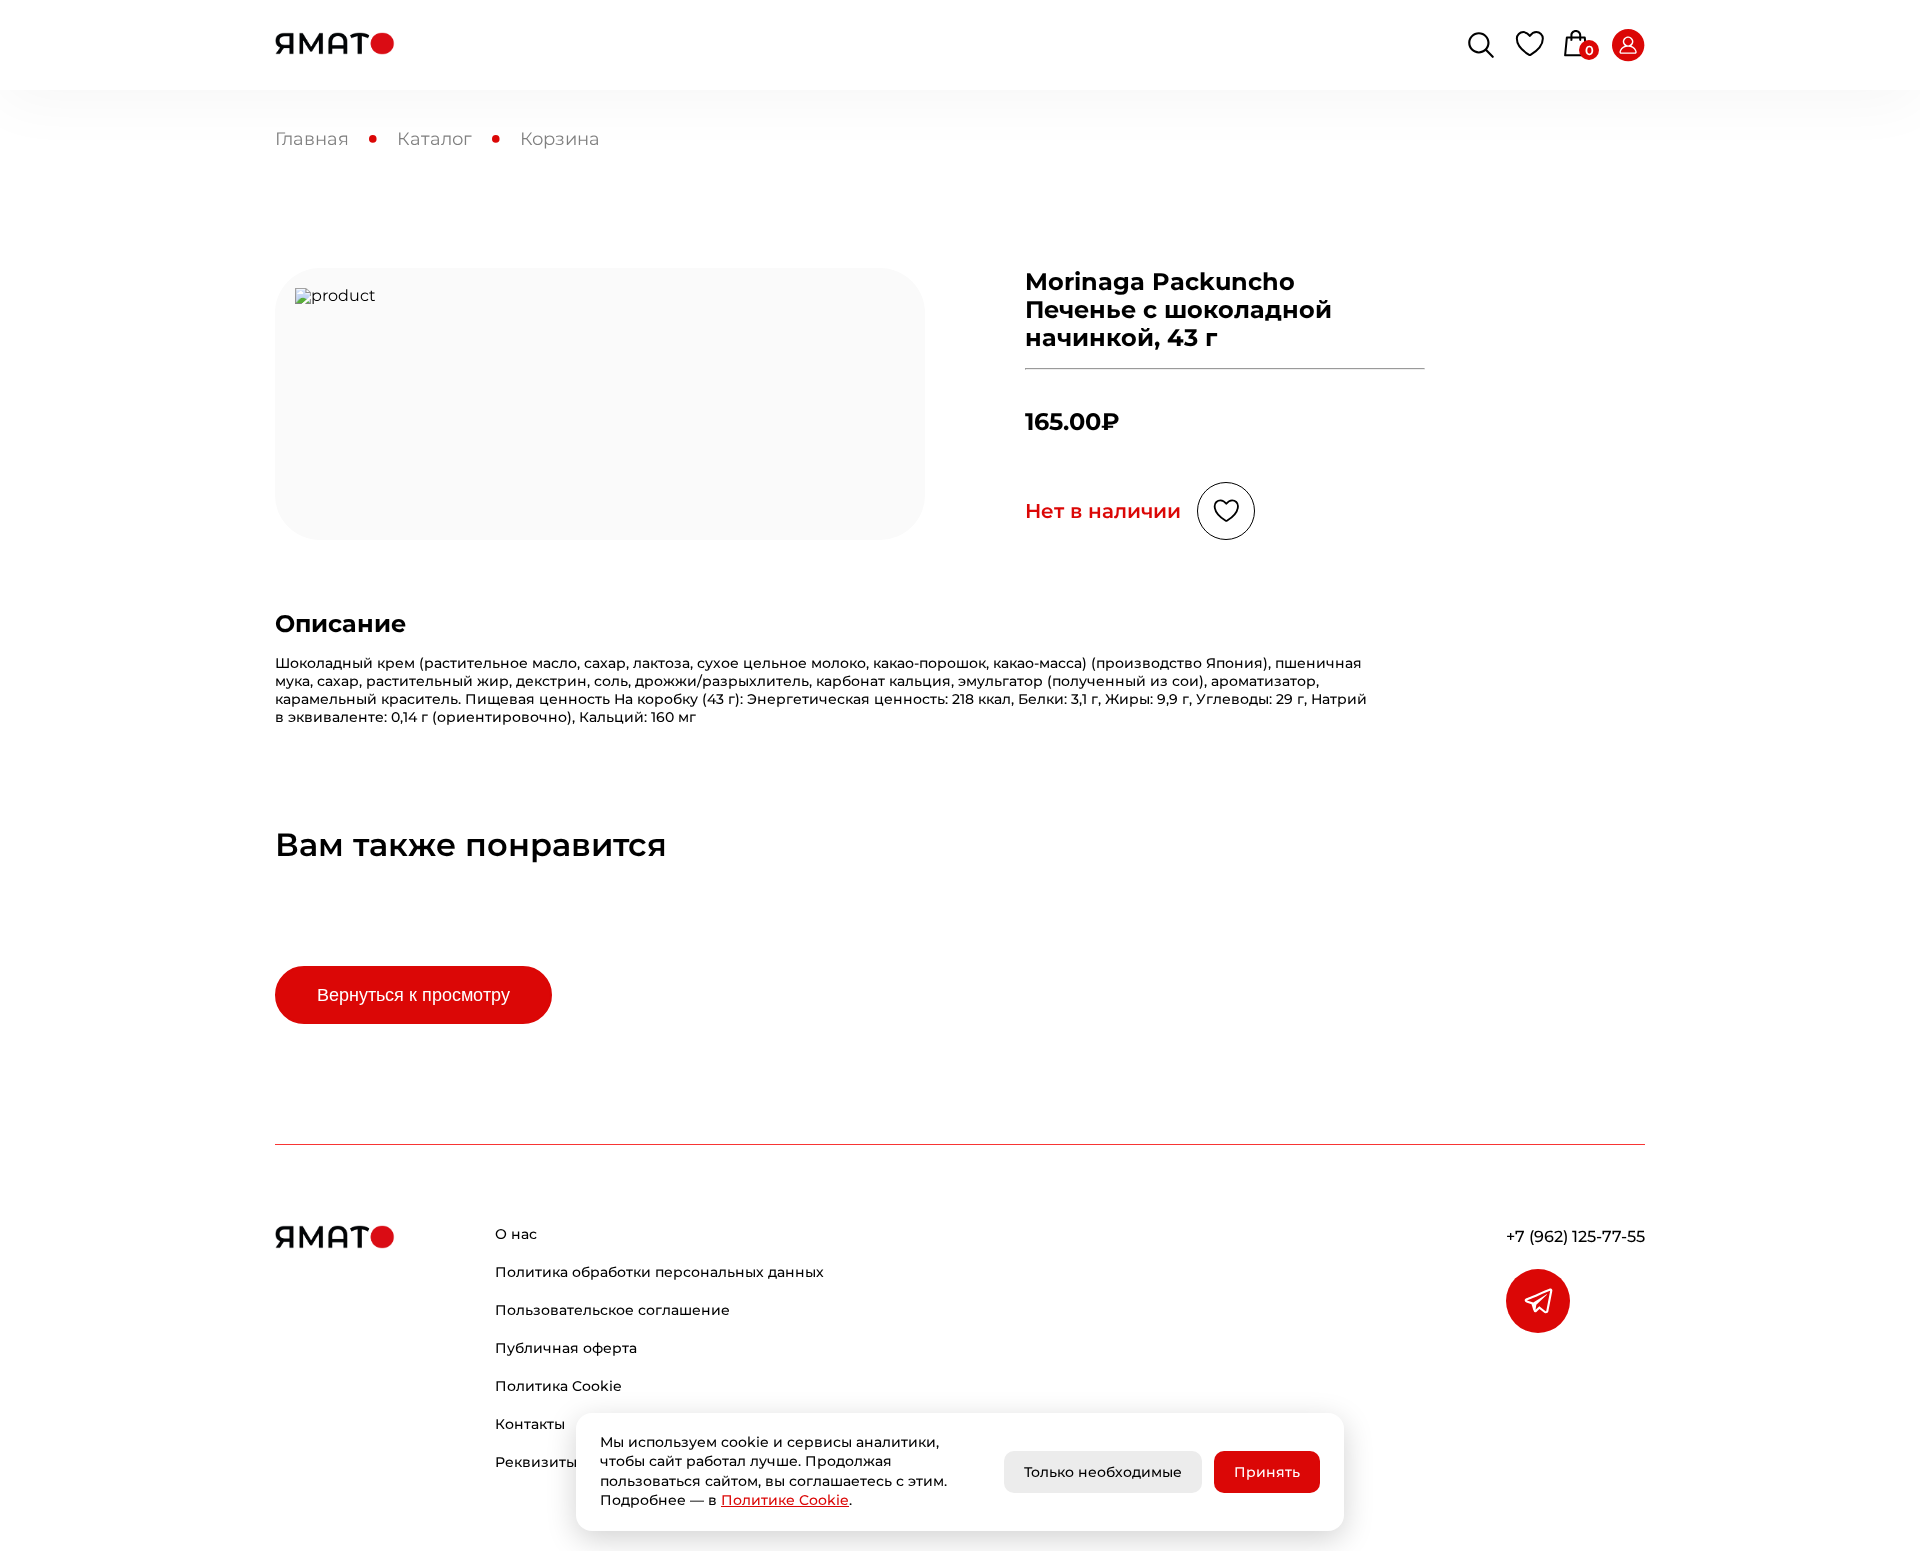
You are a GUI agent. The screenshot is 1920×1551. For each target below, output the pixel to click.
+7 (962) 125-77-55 (1575, 1236)
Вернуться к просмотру (413, 995)
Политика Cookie (558, 1386)
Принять (1267, 1472)
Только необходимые (1103, 1472)
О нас (516, 1234)
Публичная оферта (566, 1348)
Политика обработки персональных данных (659, 1272)
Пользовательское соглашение (612, 1310)
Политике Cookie (785, 1500)
